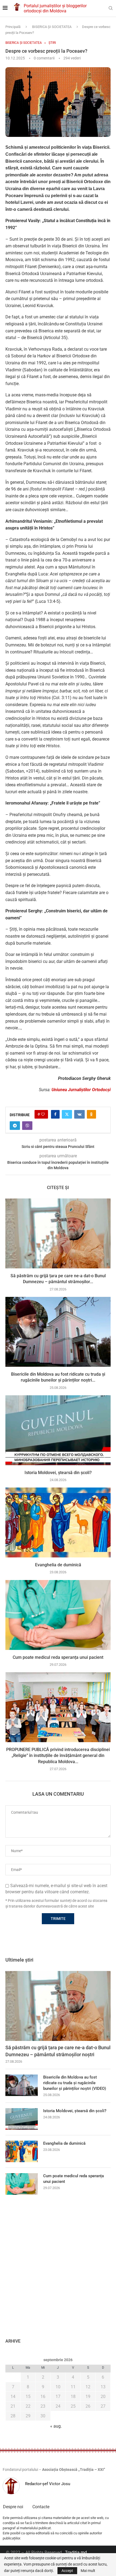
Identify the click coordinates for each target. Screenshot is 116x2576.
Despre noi (13, 2507)
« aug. (56, 2426)
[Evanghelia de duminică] (58, 1522)
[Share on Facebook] (55, 1114)
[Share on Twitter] (67, 1114)
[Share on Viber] (27, 1126)
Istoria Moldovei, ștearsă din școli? (58, 1473)
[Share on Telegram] (15, 1126)
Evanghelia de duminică (58, 1565)
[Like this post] (43, 1114)
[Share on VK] (79, 1114)
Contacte (41, 2507)
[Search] (111, 8)
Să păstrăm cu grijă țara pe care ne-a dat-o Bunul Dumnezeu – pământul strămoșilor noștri (58, 2051)
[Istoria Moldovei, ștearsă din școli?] (58, 1430)
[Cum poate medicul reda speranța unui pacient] (58, 1615)
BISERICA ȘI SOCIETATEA (52, 27)
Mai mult (88, 2571)
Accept (67, 2571)
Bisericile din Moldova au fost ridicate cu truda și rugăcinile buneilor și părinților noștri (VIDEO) (75, 2083)
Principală (13, 27)
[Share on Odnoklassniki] (91, 1114)
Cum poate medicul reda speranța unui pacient (58, 1657)
